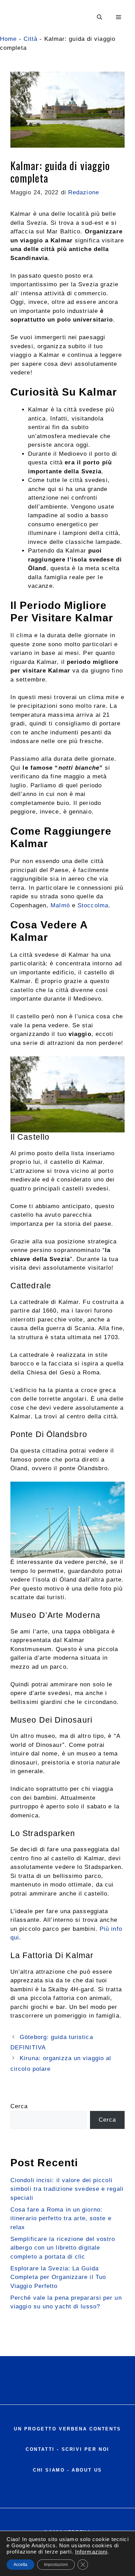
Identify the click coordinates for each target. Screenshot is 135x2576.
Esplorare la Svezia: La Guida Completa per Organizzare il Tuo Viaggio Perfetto (58, 2277)
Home (8, 39)
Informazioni (91, 2552)
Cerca (19, 2106)
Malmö (61, 905)
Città (31, 39)
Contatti (40, 2449)
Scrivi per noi (85, 2449)
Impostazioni (56, 2565)
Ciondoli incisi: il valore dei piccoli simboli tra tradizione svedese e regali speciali (67, 2189)
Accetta (20, 2565)
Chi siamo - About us (67, 2470)
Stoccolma (93, 905)
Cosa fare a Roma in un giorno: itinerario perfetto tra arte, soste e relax (61, 2218)
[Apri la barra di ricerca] (100, 17)
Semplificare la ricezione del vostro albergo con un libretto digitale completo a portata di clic (63, 2248)
